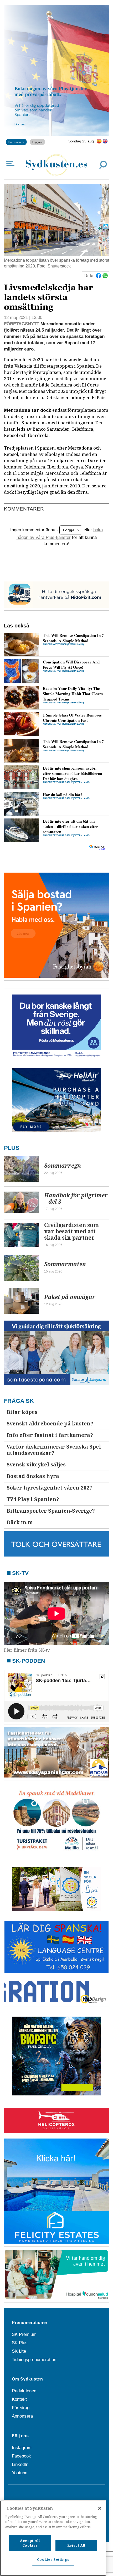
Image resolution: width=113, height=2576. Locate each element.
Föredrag (21, 2408)
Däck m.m (20, 1523)
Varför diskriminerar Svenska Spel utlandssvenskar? (54, 1450)
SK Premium (24, 2334)
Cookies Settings (53, 2560)
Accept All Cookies (30, 2543)
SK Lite (19, 2351)
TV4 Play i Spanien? (33, 1499)
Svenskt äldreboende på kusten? (50, 1424)
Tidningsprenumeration (34, 2360)
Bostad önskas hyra (33, 1476)
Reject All (76, 2545)
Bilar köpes (22, 1412)
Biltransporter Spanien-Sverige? (51, 1511)
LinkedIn (20, 2464)
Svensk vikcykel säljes (36, 1465)
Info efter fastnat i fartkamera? (50, 1435)
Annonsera (22, 2416)
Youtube (20, 2473)
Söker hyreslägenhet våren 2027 (49, 1488)
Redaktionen (24, 2391)
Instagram (22, 2448)
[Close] (100, 2508)
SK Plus (20, 2343)
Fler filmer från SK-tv (27, 1650)
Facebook (21, 2456)
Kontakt (19, 2399)
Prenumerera (16, 142)
